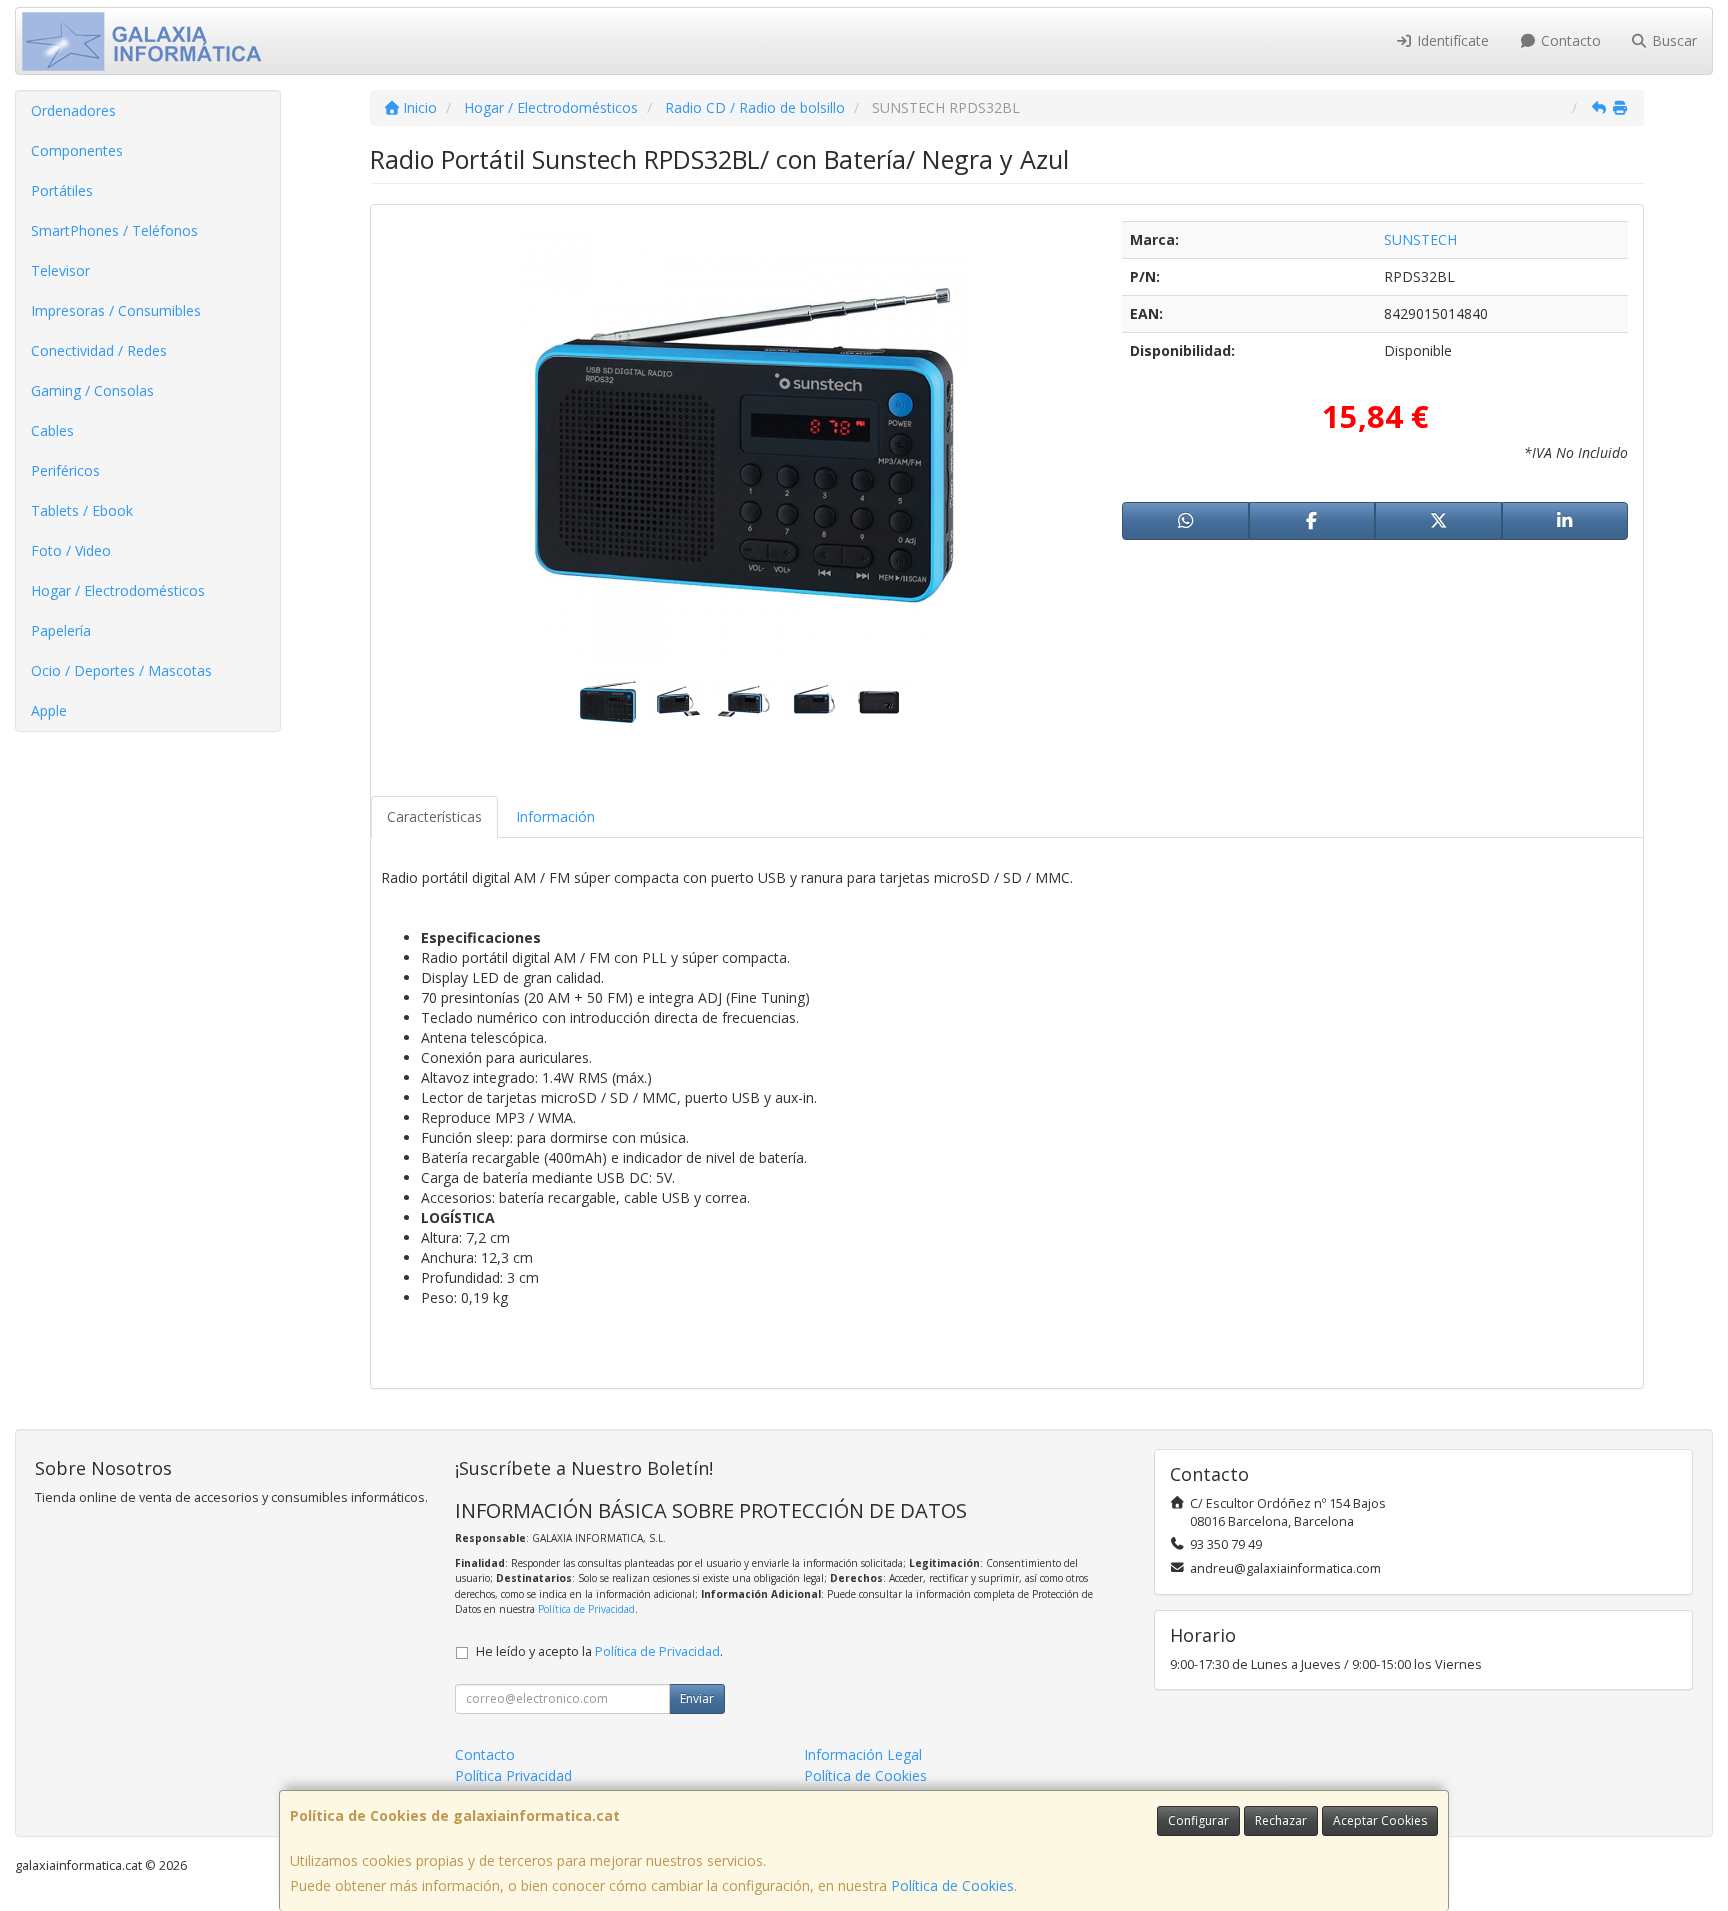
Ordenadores (73, 110)
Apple (49, 710)
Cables (52, 430)
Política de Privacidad (586, 1609)
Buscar (1672, 40)
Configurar (1198, 1820)
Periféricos (65, 470)
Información (555, 816)
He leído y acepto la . (599, 1651)
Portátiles (62, 190)
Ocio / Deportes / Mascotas (121, 670)
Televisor (60, 270)
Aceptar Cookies (1380, 1820)
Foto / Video (71, 550)
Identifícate (1451, 40)
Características (434, 816)
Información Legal (863, 1754)
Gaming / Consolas (92, 390)
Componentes (77, 150)
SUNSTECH (1420, 239)
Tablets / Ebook (82, 510)
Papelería (61, 630)
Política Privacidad (513, 1775)
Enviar (697, 1698)
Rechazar (1281, 1820)
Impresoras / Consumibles (116, 310)
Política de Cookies (952, 1885)
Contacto (1569, 40)
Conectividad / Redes (99, 350)
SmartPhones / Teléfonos (114, 230)
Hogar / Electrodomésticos (118, 590)
